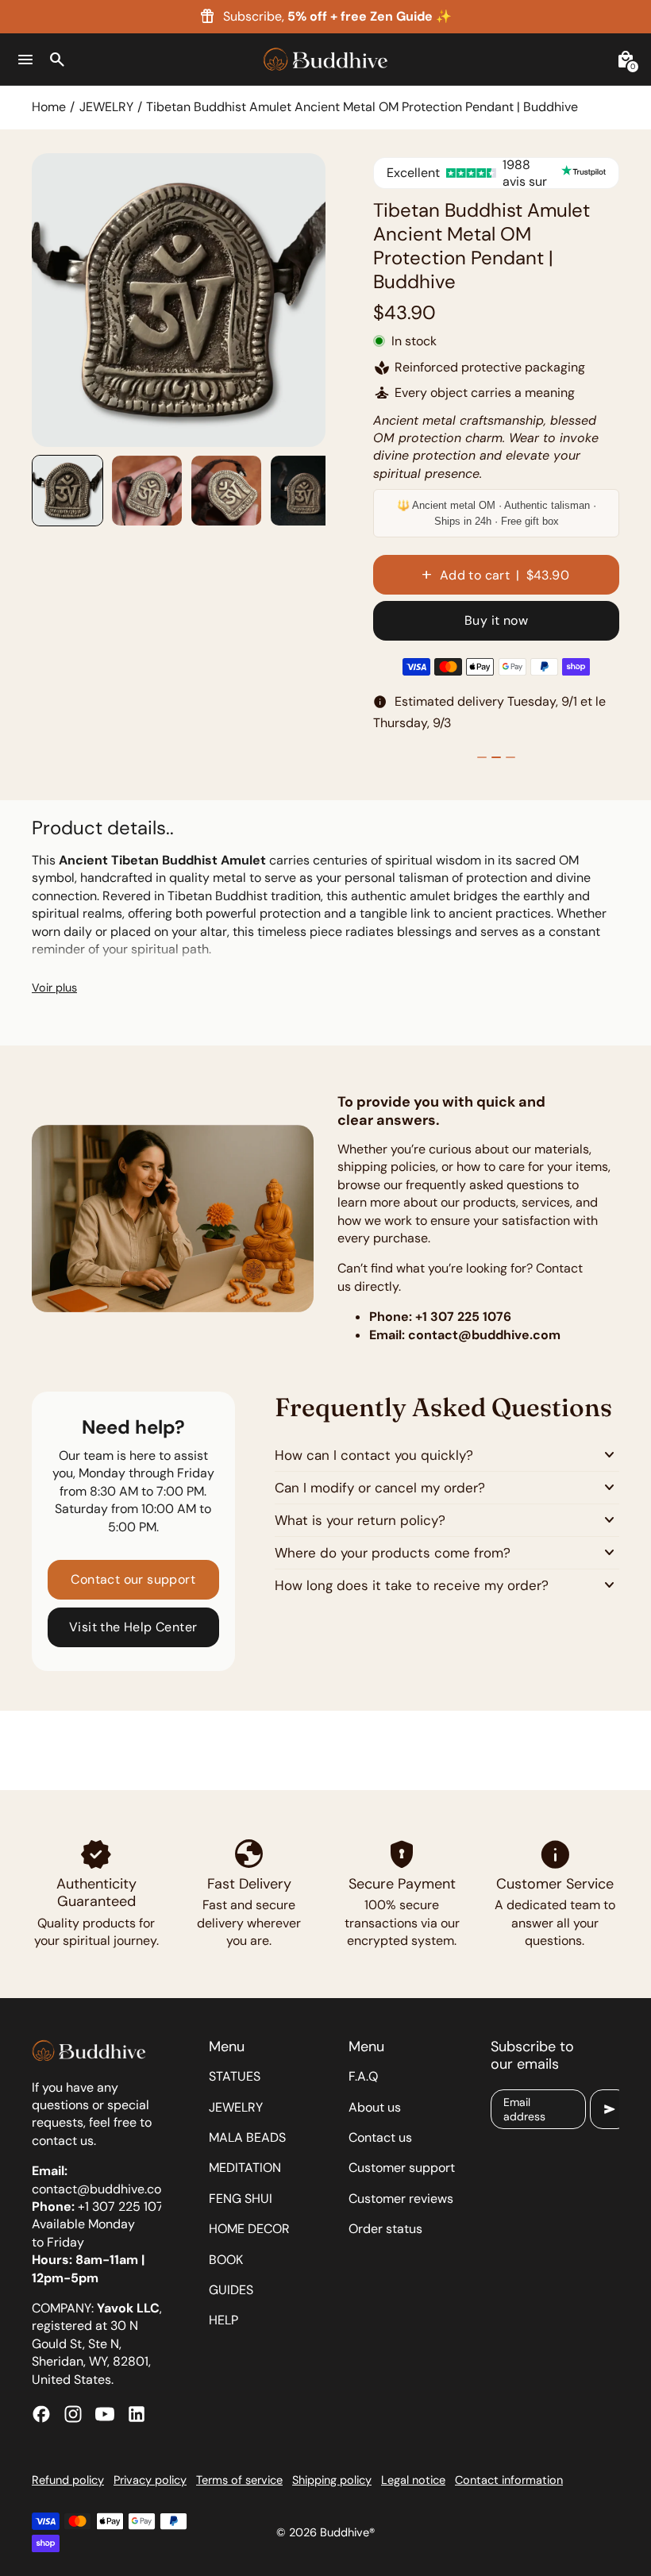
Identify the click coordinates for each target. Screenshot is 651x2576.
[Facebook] (41, 2414)
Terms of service (239, 2480)
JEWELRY (106, 107)
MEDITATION (245, 2168)
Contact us (380, 2137)
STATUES (235, 2076)
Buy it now (496, 620)
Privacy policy (150, 2480)
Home (49, 107)
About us (375, 2107)
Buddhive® (347, 2532)
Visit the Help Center (133, 1627)
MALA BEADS (247, 2137)
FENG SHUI (241, 2199)
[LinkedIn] (137, 2414)
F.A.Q (363, 2076)
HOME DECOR (249, 2229)
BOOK (226, 2260)
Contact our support (133, 1579)
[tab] (157, 440)
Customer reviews (401, 2199)
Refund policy (68, 2480)
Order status (385, 2229)
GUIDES (231, 2290)
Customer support (402, 2168)
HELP (223, 2320)
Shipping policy (332, 2480)
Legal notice (413, 2480)
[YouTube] (105, 2414)
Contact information (509, 2480)
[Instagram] (73, 2414)
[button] (67, 491)
